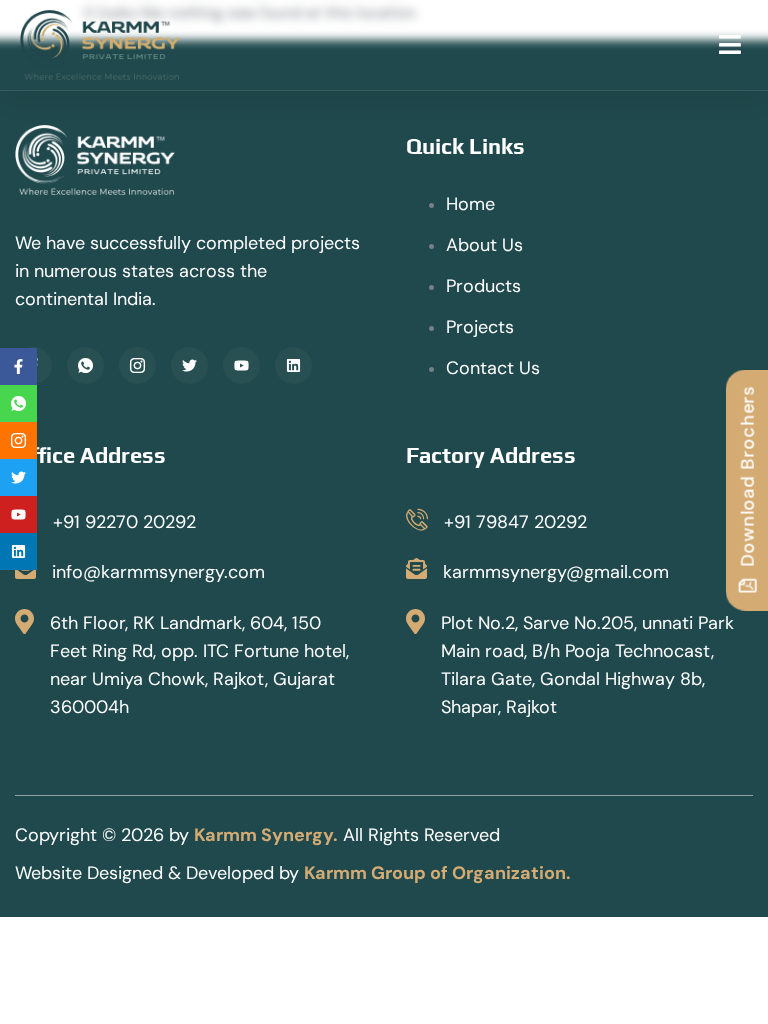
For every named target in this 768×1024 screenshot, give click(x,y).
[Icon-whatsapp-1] (85, 365)
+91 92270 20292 (124, 522)
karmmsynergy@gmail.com (556, 572)
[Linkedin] (293, 365)
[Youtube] (241, 365)
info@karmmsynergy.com (158, 572)
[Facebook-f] (18, 366)
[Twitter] (189, 365)
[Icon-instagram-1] (137, 365)
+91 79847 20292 (515, 522)
